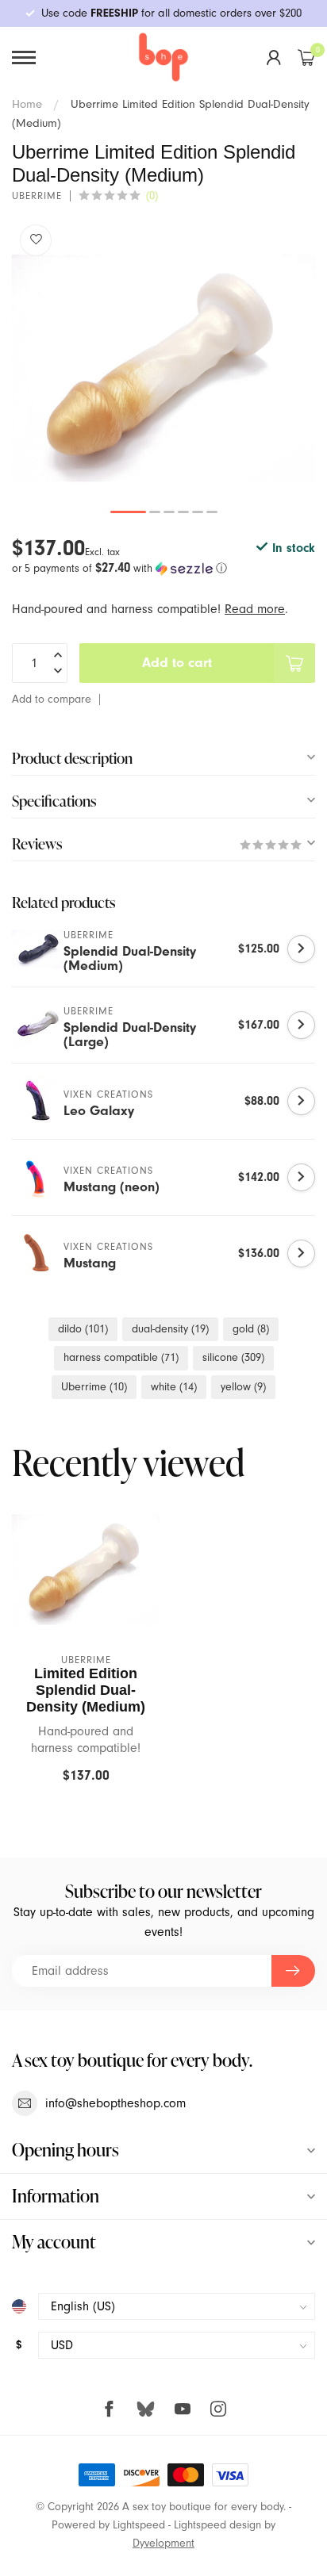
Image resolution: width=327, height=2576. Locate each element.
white (174, 1387)
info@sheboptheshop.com (115, 2103)
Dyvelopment (163, 2543)
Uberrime (37, 196)
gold (251, 1329)
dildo (83, 1329)
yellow (243, 1387)
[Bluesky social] (146, 2408)
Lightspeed (139, 2525)
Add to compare (52, 699)
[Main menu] (24, 57)
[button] (163, 568)
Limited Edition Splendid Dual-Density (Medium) (86, 1690)
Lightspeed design (217, 2525)
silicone (233, 1357)
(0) (152, 195)
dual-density (170, 1329)
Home (27, 104)
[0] (306, 57)
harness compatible (121, 1357)
